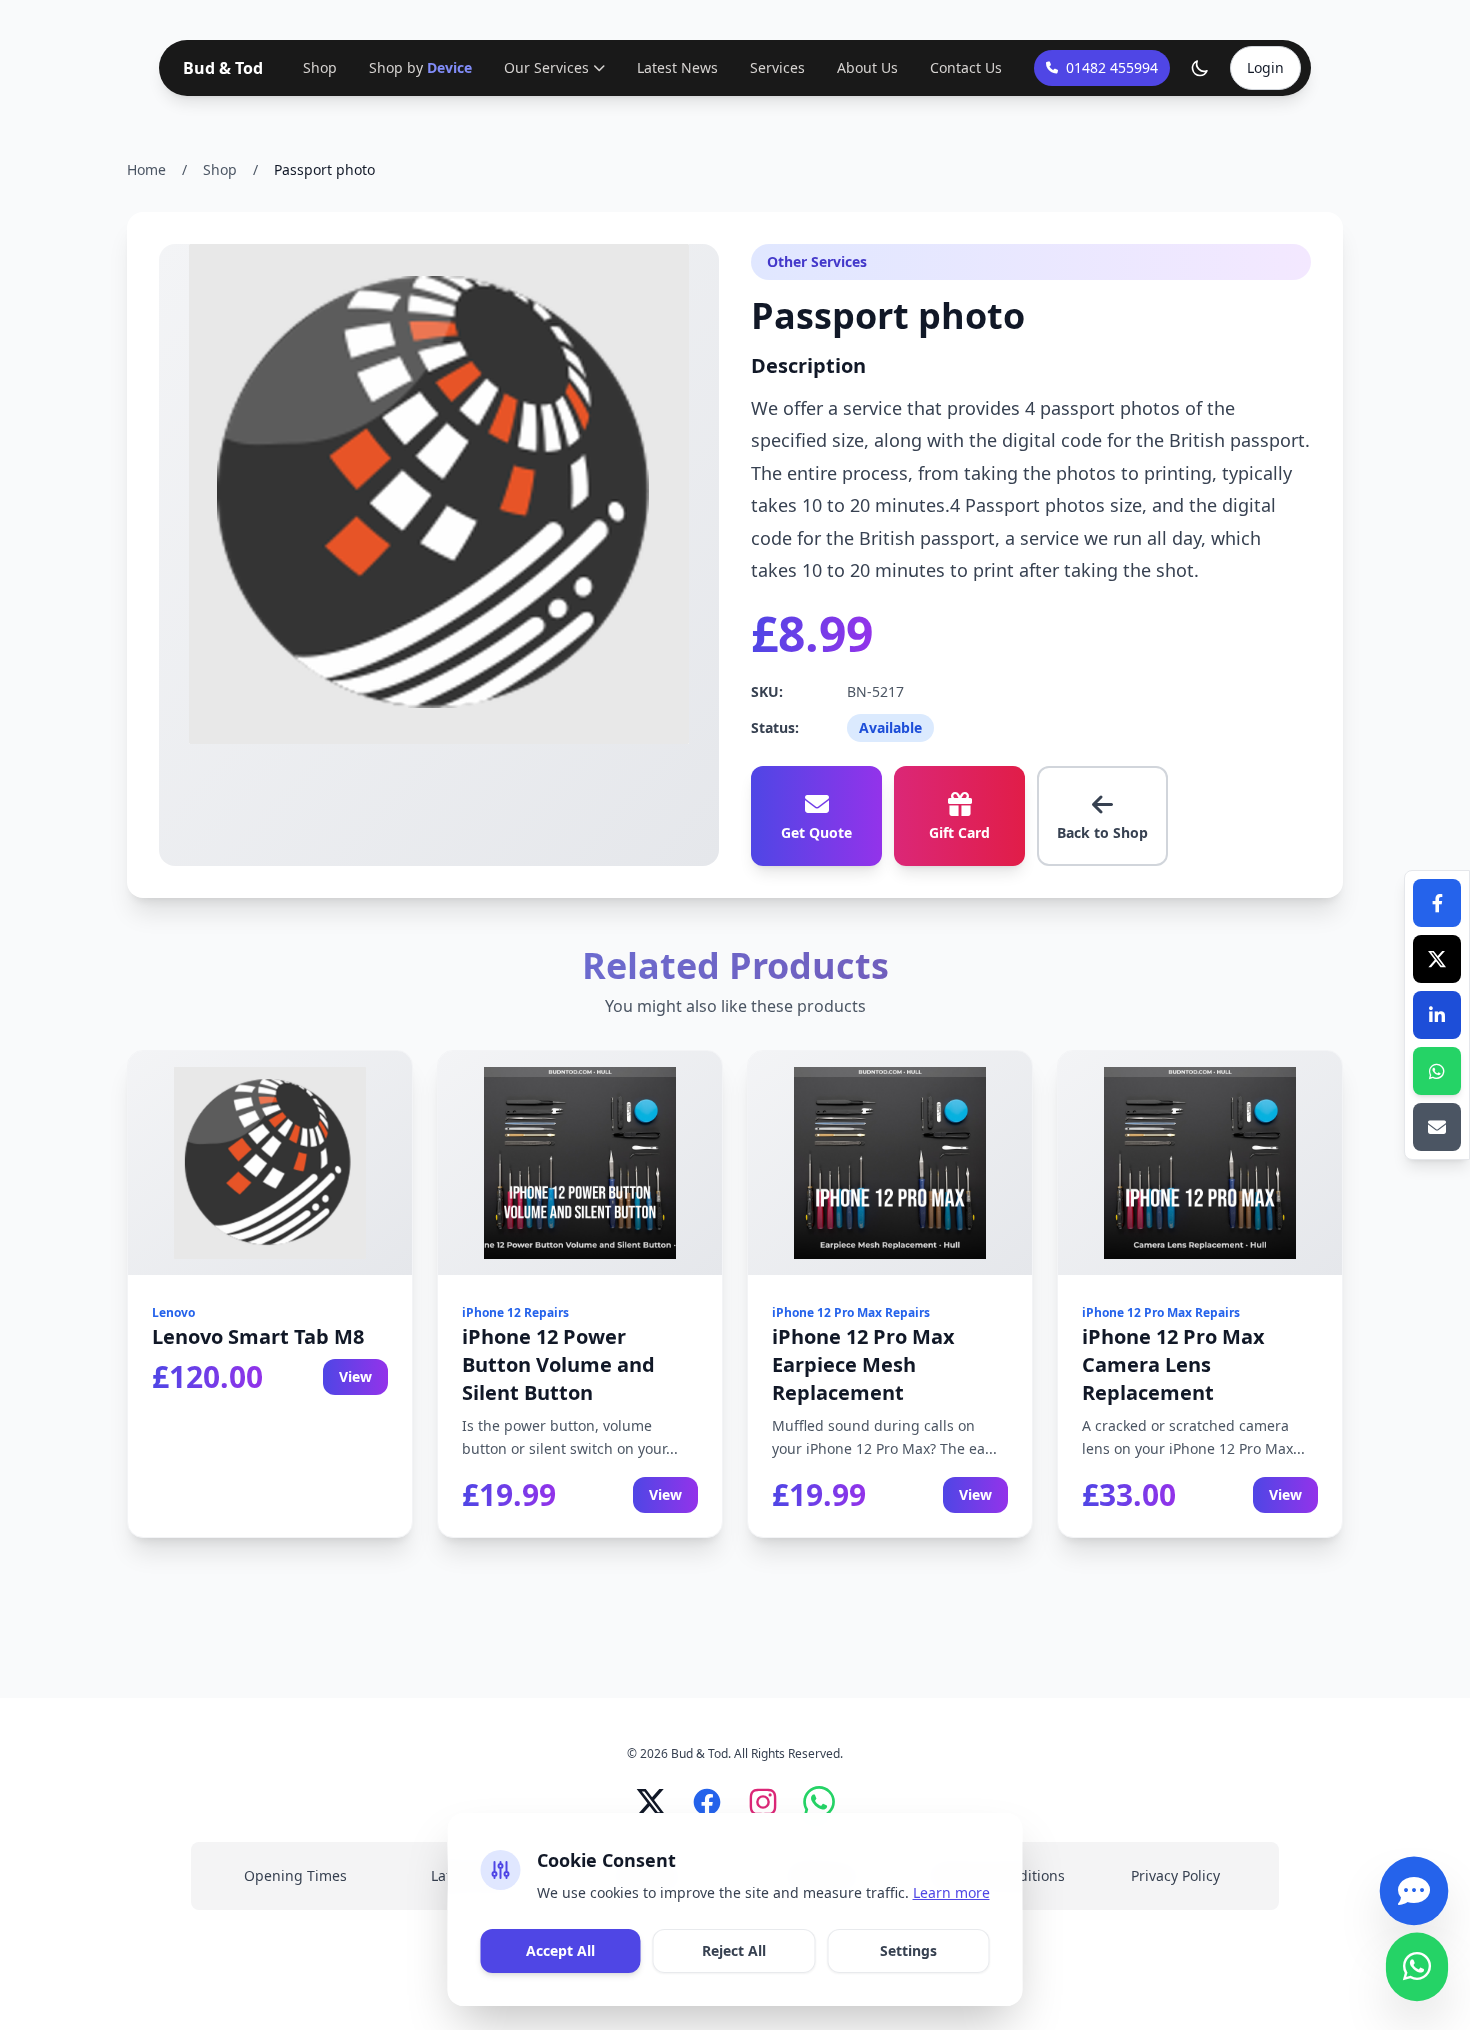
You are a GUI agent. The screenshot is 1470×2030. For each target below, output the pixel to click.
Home (146, 169)
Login (1265, 67)
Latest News (677, 67)
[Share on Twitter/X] (1437, 959)
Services (777, 67)
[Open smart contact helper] (1414, 1897)
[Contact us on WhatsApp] (1416, 1973)
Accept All (560, 1950)
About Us (867, 67)
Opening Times (295, 1875)
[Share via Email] (1437, 1127)
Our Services (546, 67)
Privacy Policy (1175, 1875)
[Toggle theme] (1200, 68)
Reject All (734, 1950)
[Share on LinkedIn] (1437, 1015)
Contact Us (966, 67)
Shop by (420, 67)
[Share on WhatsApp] (1437, 1071)
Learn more (951, 1892)
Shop (320, 67)
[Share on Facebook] (1437, 903)
